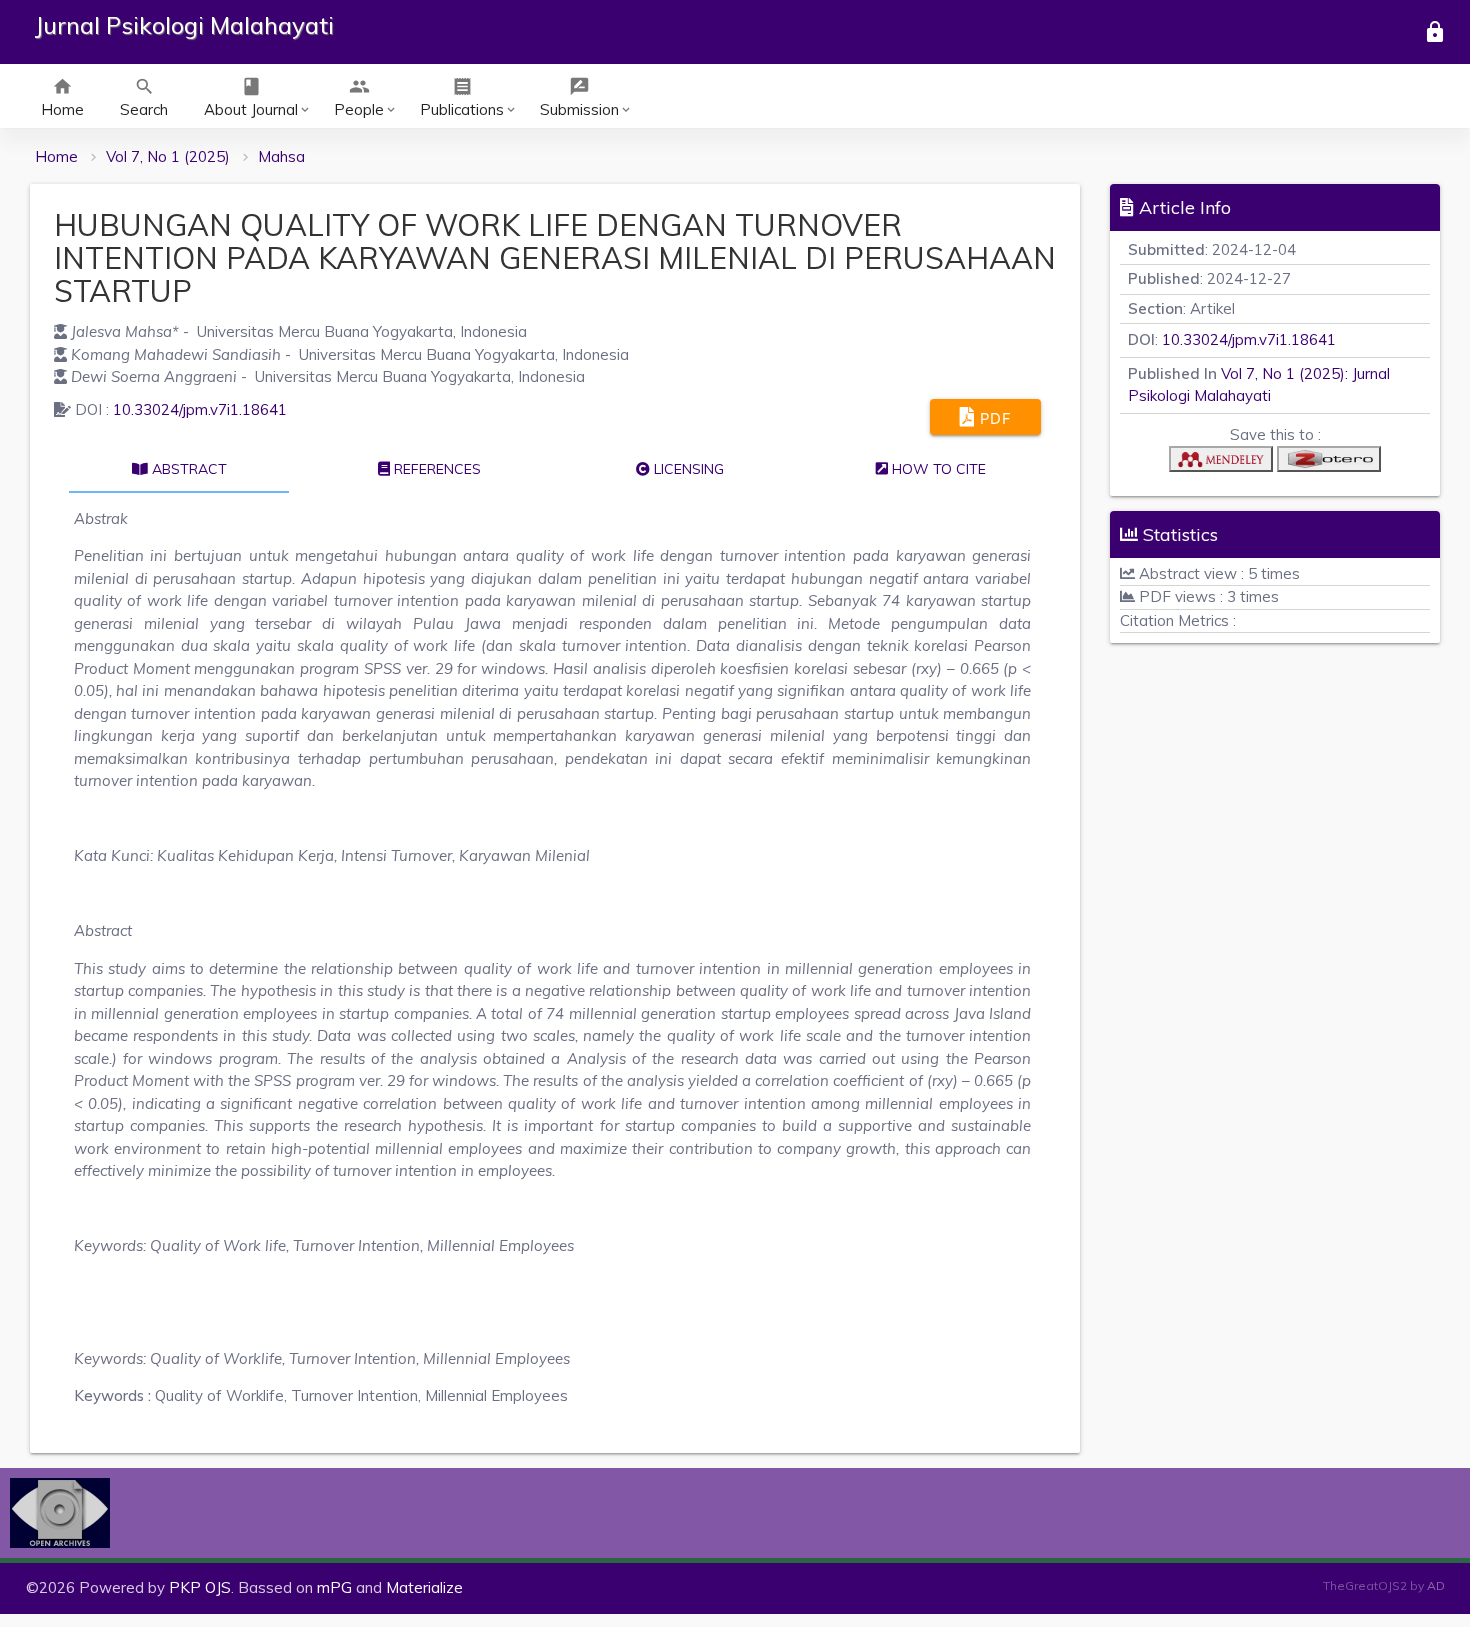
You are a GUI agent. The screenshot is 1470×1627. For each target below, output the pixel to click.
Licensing (687, 469)
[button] (1221, 463)
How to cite (937, 469)
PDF (993, 418)
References (435, 469)
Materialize (424, 1587)
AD (1436, 1585)
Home (56, 156)
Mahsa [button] (281, 156)
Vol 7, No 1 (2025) (168, 156)
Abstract (187, 469)
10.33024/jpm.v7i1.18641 (200, 409)
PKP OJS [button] (200, 1587)
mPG (334, 1587)
